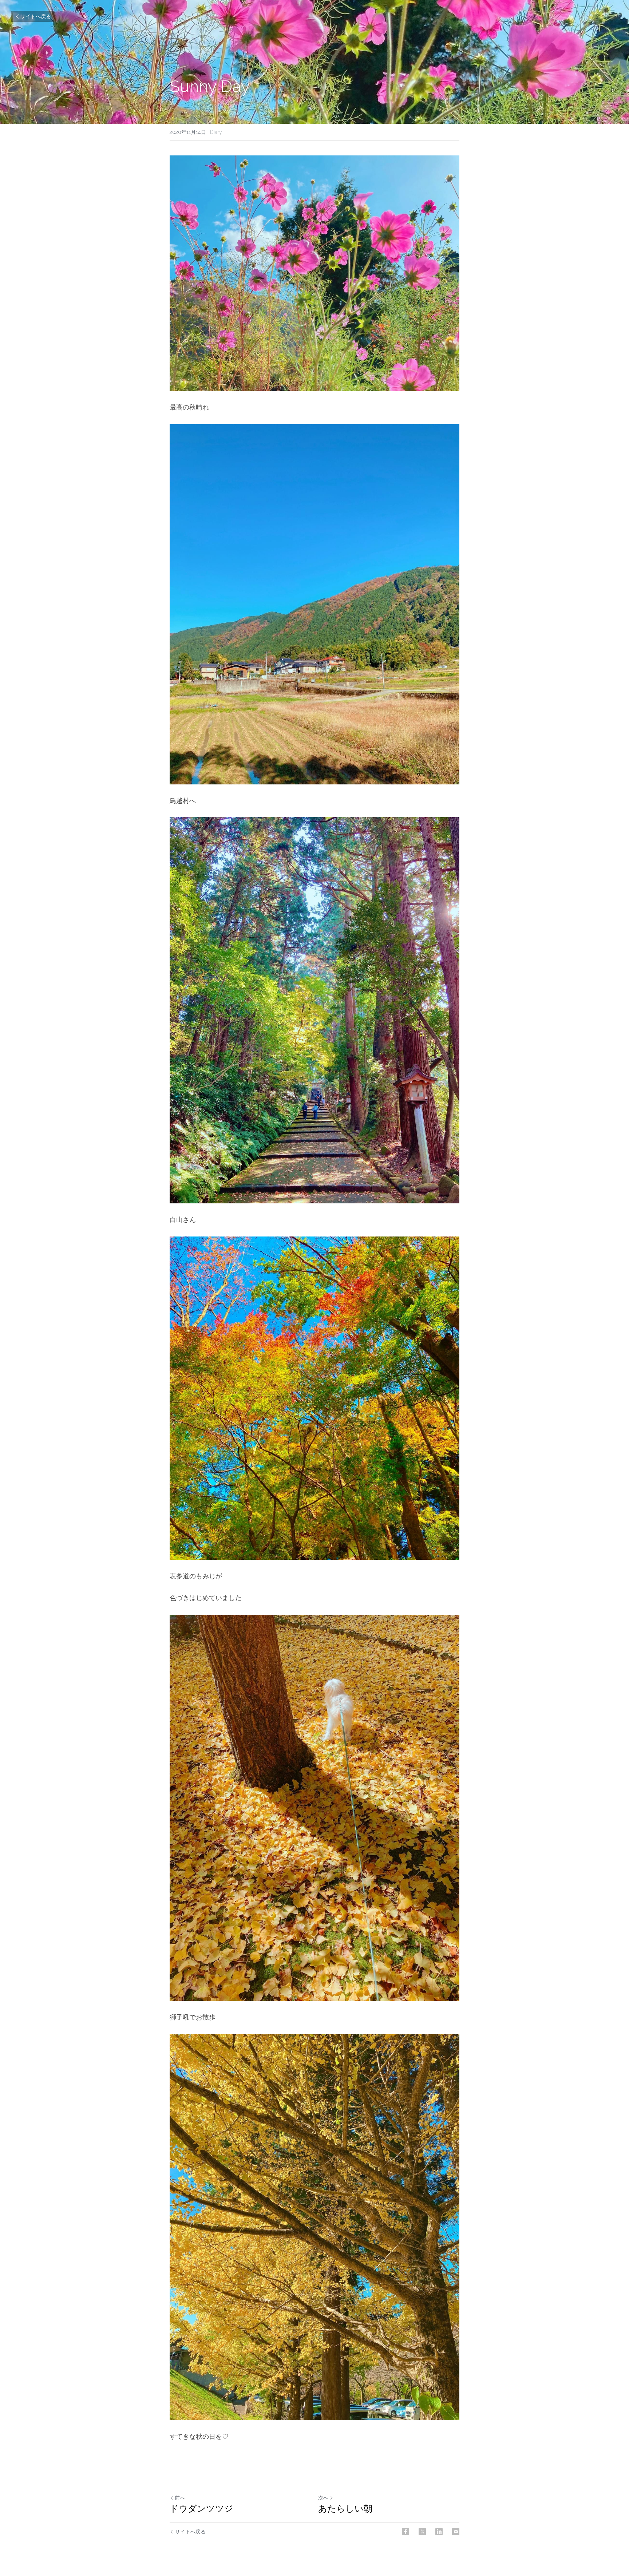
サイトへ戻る (36, 16)
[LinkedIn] (439, 2532)
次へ (323, 2498)
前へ (180, 2498)
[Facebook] (406, 2532)
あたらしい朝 (345, 2508)
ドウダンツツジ (201, 2508)
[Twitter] (422, 2532)
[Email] (456, 2532)
